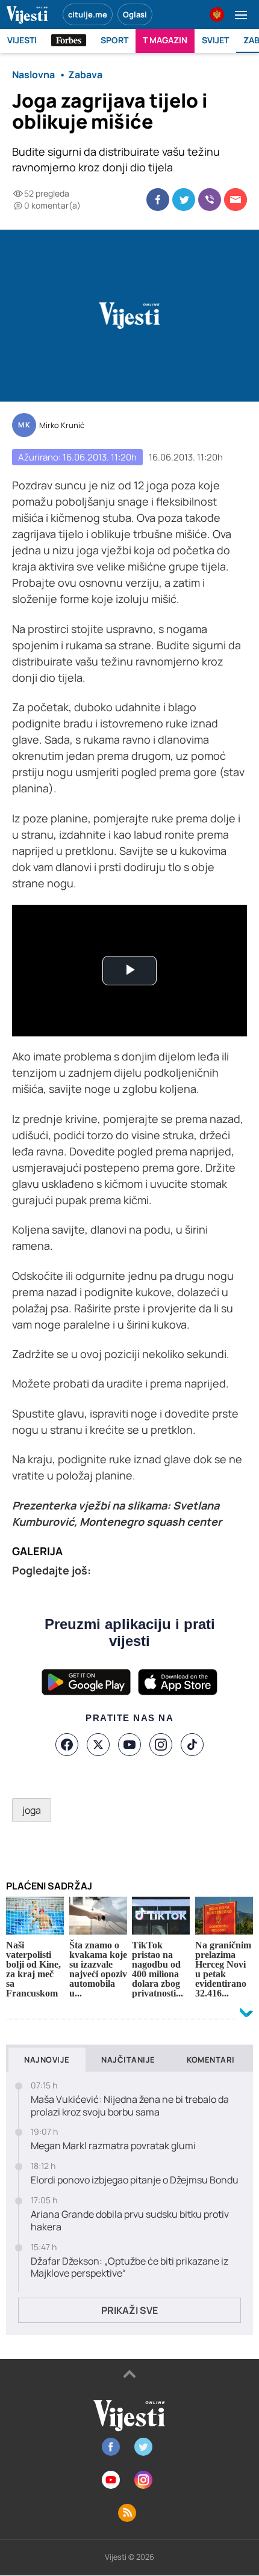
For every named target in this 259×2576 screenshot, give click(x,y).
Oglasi (135, 14)
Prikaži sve (129, 2310)
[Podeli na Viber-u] (210, 200)
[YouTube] (129, 1745)
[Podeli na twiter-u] (184, 200)
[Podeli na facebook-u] (158, 200)
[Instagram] (161, 1745)
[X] (98, 1745)
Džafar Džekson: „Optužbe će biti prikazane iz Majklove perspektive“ (129, 2268)
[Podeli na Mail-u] (236, 200)
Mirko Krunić (62, 426)
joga (32, 1810)
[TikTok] (192, 1745)
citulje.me (88, 14)
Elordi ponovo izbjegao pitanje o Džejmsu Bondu (135, 2180)
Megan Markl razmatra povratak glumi (113, 2146)
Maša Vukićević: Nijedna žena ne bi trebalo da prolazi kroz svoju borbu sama (130, 2106)
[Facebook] (67, 1745)
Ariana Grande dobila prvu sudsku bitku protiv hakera (130, 2221)
